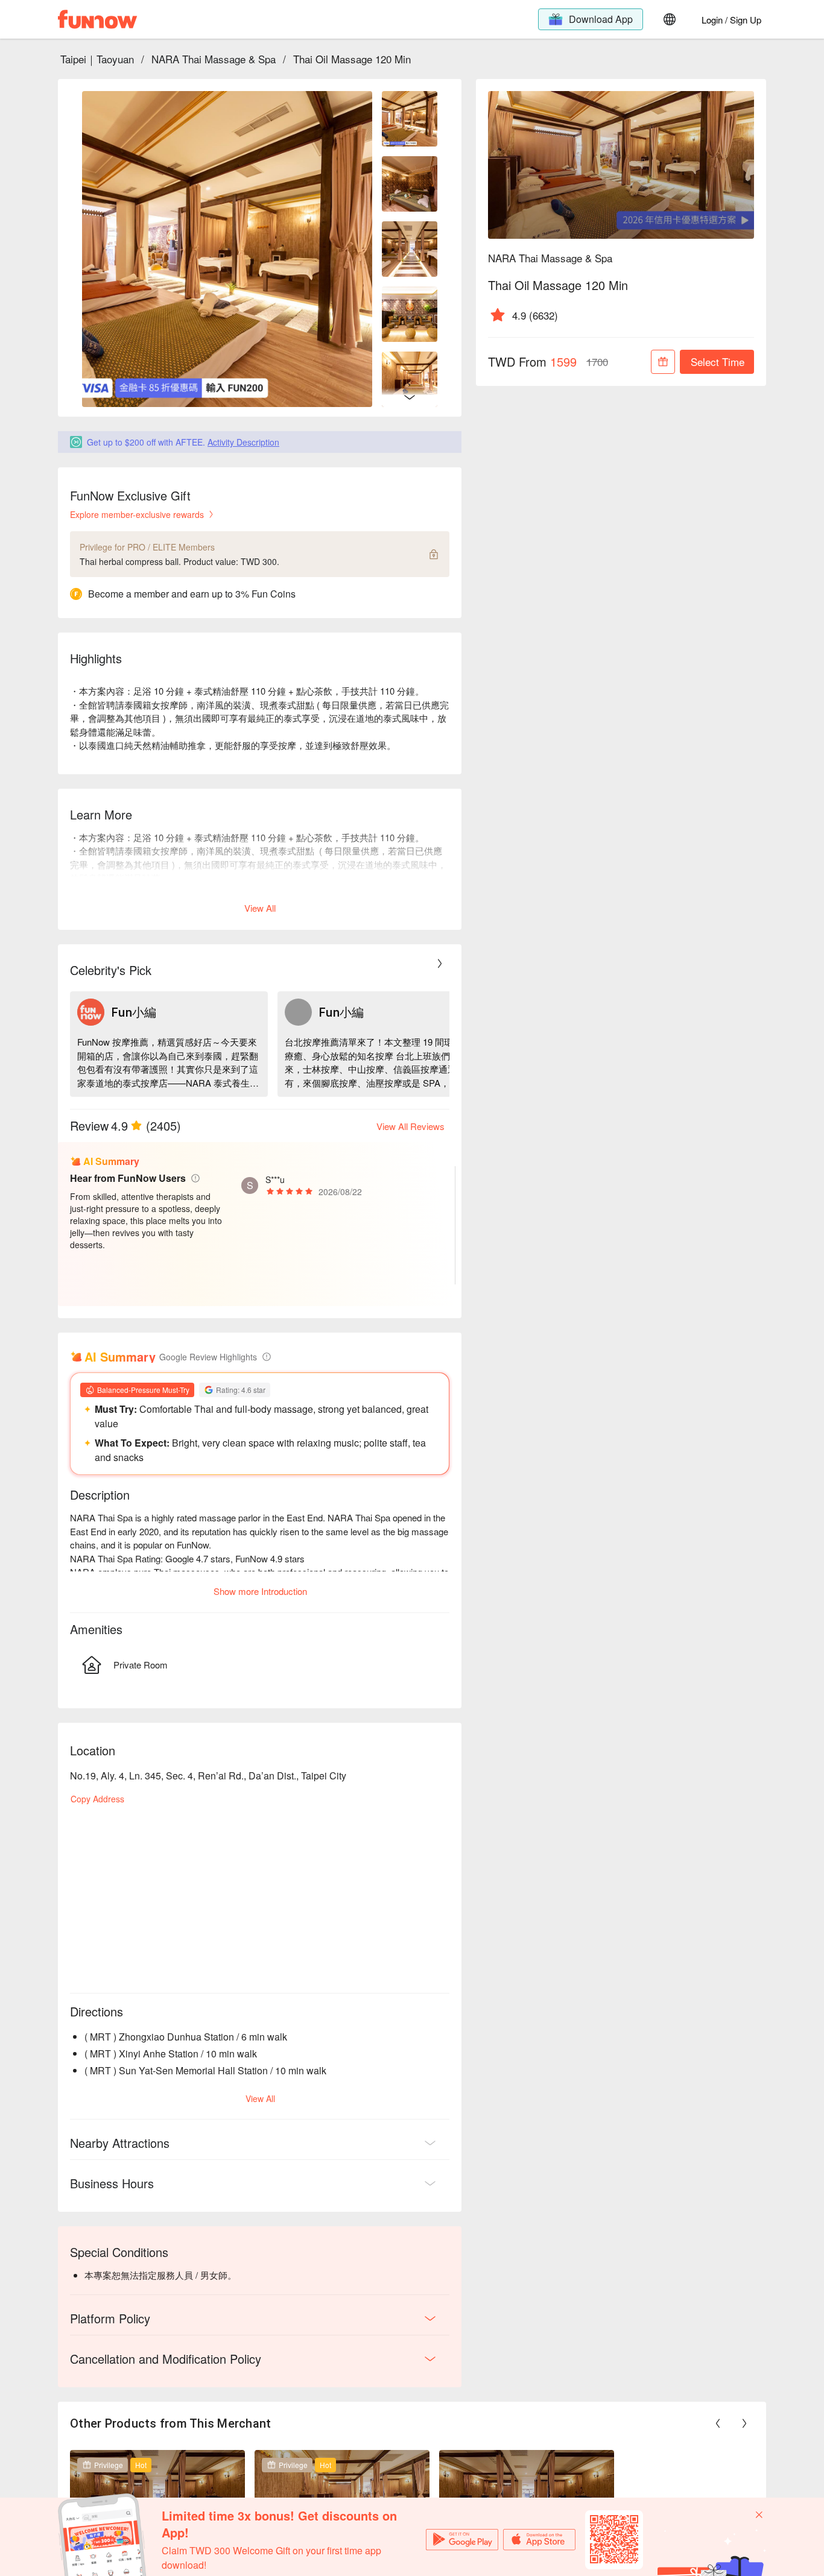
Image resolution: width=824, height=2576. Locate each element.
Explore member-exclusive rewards (137, 514)
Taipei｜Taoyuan (97, 59)
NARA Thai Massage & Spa (214, 59)
